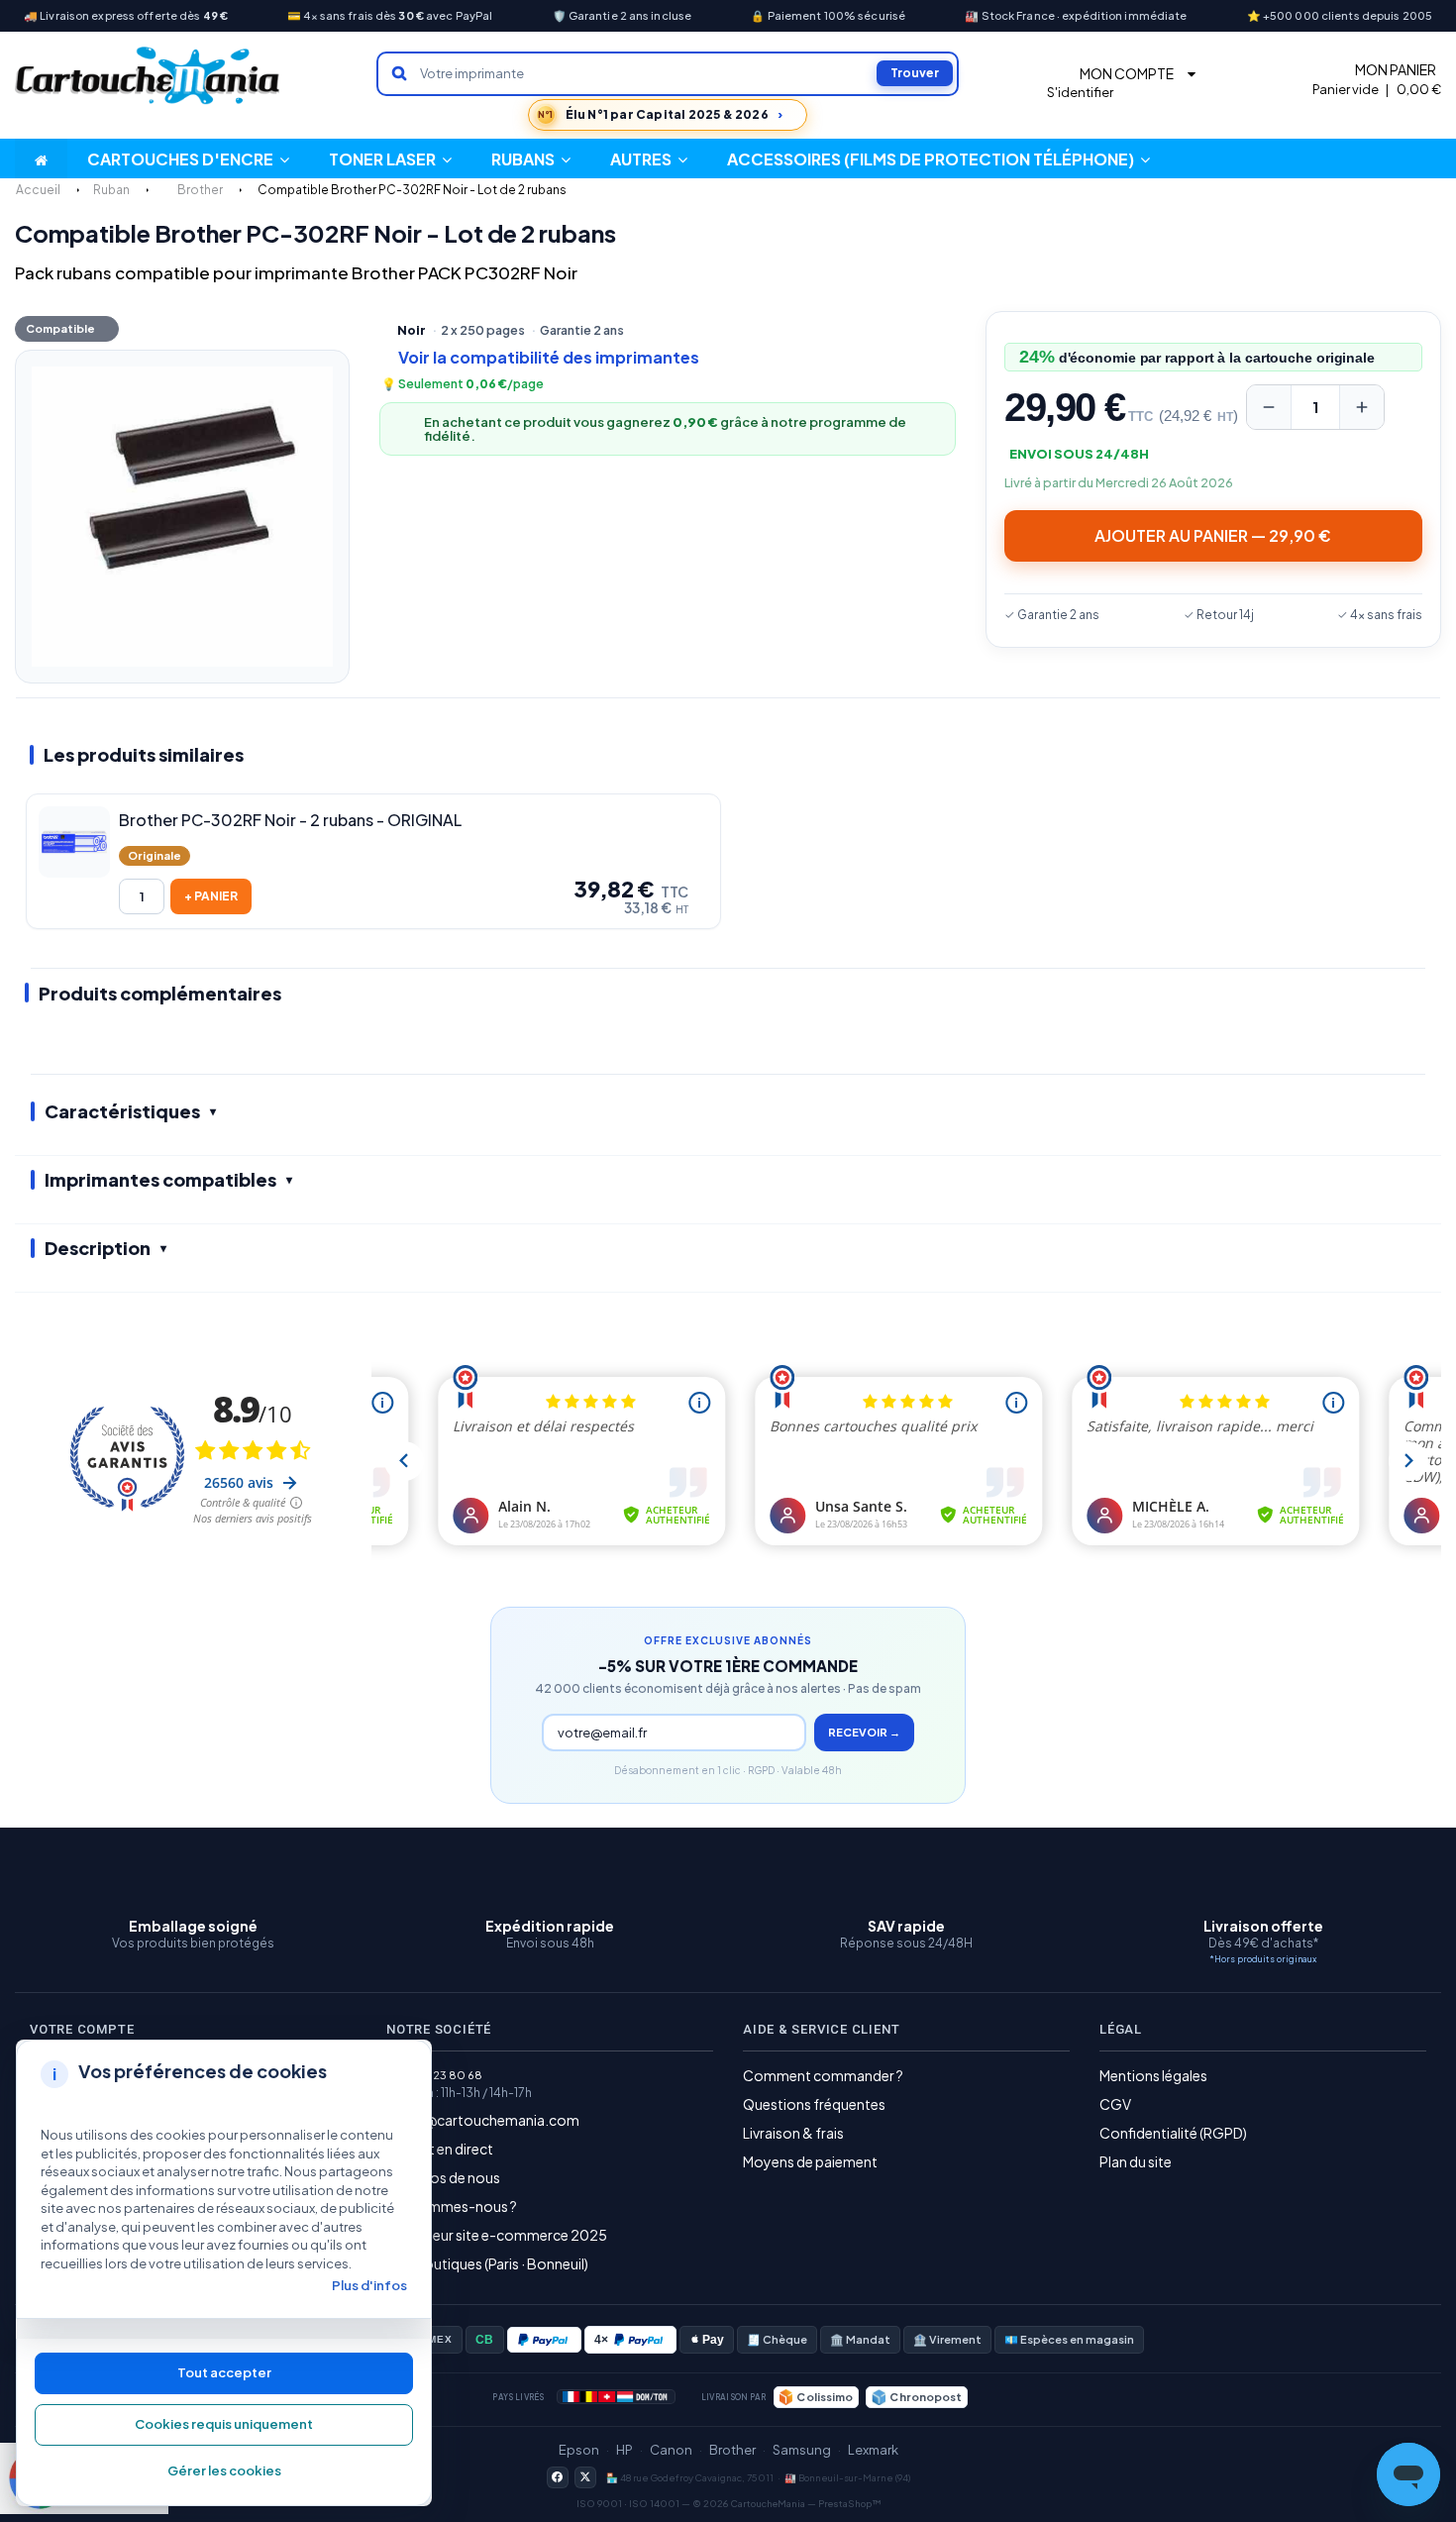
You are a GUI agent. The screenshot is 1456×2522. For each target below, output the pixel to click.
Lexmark (873, 2450)
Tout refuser (224, 2425)
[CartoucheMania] (149, 76)
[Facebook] (558, 2477)
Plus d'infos (369, 2285)
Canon (671, 2450)
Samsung (802, 2450)
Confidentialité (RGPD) (1173, 2133)
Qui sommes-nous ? (452, 2206)
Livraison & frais (793, 2133)
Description (98, 1248)
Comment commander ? (823, 2075)
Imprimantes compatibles (160, 1179)
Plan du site (1136, 2161)
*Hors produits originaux (1263, 1959)
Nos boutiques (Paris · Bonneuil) (487, 2263)
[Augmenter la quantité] (1362, 407)
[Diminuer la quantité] (1269, 407)
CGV (1115, 2104)
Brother (732, 2450)
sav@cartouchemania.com (491, 2120)
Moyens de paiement (810, 2161)
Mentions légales (1153, 2075)
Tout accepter (224, 2372)
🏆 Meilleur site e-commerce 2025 (497, 2235)
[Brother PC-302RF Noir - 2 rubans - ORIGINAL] (74, 842)
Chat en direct (448, 2149)
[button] (649, 158)
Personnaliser (224, 2471)
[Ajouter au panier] (211, 896)
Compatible (60, 328)
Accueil (38, 190)
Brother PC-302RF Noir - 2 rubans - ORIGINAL (290, 820)
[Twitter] (585, 2477)
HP (624, 2450)
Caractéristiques (122, 1111)
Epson (579, 2450)
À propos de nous (443, 2177)
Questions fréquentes (814, 2104)
